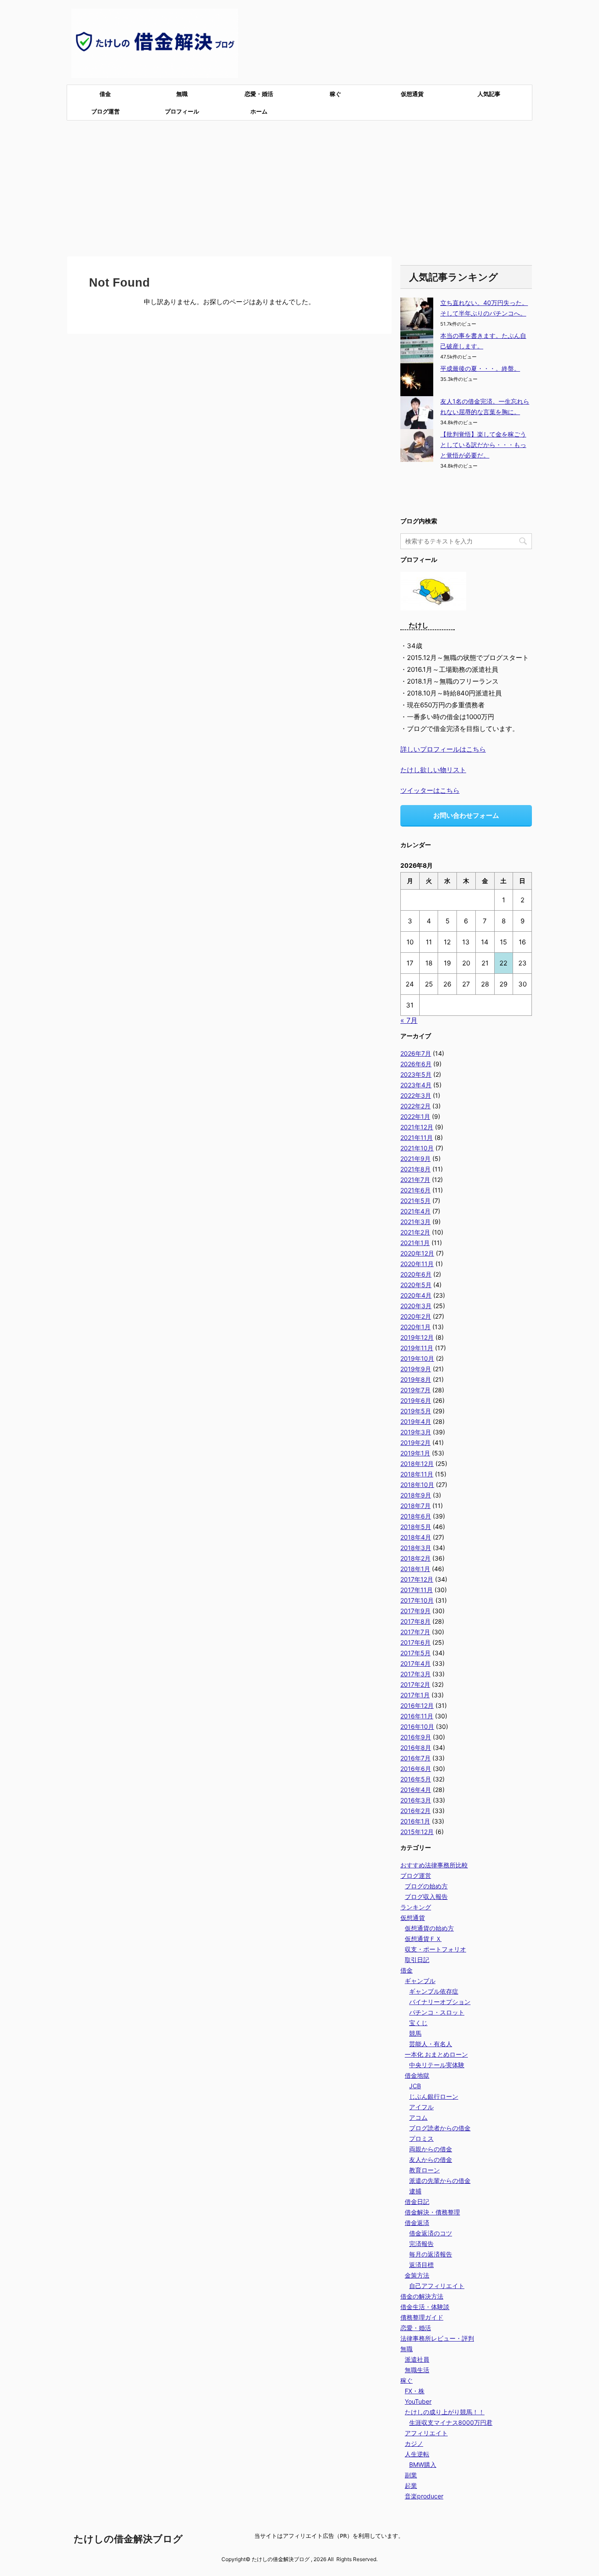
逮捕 (415, 2191)
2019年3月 (416, 1432)
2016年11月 (417, 1716)
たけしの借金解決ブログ (128, 2539)
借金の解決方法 (422, 2296)
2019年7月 (415, 1390)
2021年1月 (415, 1243)
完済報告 (421, 2244)
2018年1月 (415, 1569)
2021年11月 (417, 1137)
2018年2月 (415, 1558)
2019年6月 (416, 1400)
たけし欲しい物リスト (433, 770)
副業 (411, 2475)
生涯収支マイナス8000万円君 (451, 2422)
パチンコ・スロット (437, 2012)
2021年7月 (415, 1180)
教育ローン (424, 2170)
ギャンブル (420, 1981)
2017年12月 (417, 1579)
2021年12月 (417, 1127)
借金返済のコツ (431, 2233)
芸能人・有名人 (431, 2044)
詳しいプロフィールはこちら (443, 749)
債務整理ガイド (422, 2317)
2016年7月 (415, 1758)
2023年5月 (416, 1074)
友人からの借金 (431, 2159)
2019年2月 (415, 1442)
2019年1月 (415, 1453)
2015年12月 (417, 1832)
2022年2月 (415, 1106)
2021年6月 (415, 1190)
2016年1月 (415, 1821)
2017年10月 (417, 1600)
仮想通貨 (412, 94)
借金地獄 (417, 2075)
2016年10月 (417, 1726)
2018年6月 (416, 1516)
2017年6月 (415, 1642)
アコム (418, 2117)
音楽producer (424, 2496)
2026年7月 (416, 1053)
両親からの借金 (431, 2149)
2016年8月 (416, 1747)
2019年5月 (416, 1411)
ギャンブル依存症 (434, 1991)
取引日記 (417, 1960)
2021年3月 (415, 1222)
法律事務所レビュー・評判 (437, 2338)
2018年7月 (415, 1506)
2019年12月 (417, 1337)
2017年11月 (417, 1590)
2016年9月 (416, 1737)
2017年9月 (415, 1611)
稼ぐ (335, 94)
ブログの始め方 (426, 1886)
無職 (182, 94)
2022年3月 (416, 1095)
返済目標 (421, 2265)
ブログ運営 (105, 111)
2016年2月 (415, 1811)
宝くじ (418, 2023)
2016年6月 (416, 1769)
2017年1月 (415, 1695)
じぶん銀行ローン (434, 2096)
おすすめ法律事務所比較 (434, 1865)
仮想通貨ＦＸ (423, 1939)
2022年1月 (415, 1116)
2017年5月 (415, 1653)
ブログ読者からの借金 (440, 2128)
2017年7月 (415, 1632)
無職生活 (417, 2370)
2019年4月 (416, 1421)
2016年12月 (417, 1705)
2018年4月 (416, 1537)
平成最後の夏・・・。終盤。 (480, 368)
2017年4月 (415, 1663)
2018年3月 (416, 1548)
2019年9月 (416, 1369)
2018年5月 (416, 1527)
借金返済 (417, 2223)
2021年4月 (415, 1211)
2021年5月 (415, 1201)
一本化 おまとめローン (436, 2054)
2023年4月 (416, 1085)
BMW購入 (423, 2464)
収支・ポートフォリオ (435, 1949)
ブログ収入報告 (426, 1897)
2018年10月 (417, 1485)
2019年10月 (417, 1358)
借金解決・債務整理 (432, 2212)
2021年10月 (417, 1148)
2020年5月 (416, 1285)
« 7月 (409, 1020)
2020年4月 (416, 1295)
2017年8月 (415, 1621)
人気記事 (489, 94)
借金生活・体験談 (425, 2307)
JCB (415, 2086)
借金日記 (417, 2202)
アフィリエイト (426, 2433)
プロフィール (182, 111)
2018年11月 (417, 1474)
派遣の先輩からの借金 (440, 2180)
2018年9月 (416, 1495)
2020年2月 (416, 1316)
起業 (411, 2486)
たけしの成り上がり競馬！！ (445, 2412)
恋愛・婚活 (259, 94)
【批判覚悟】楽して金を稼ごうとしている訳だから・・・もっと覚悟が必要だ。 (483, 445)
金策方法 (417, 2275)
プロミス (421, 2138)
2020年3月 (416, 1306)
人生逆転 (417, 2454)
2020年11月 (417, 1264)
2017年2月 (415, 1684)
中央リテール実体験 (437, 2065)
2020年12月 (417, 1253)
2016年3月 (416, 1800)
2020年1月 (415, 1327)
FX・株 (415, 2391)
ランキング (416, 1907)
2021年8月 (415, 1169)
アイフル (421, 2107)
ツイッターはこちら (430, 790)
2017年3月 (415, 1674)
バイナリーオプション (440, 2002)
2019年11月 (417, 1348)
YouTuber (418, 2401)
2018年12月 (417, 1464)
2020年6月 (416, 1274)
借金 (105, 94)
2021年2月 (415, 1232)
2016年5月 (416, 1779)
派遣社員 (417, 2359)
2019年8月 (416, 1379)
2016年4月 (416, 1790)
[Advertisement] (299, 186)
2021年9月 (415, 1158)
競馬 (415, 2033)
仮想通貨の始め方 (429, 1928)
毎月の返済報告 (431, 2254)
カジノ (414, 2443)
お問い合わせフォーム (466, 815)
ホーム (259, 111)
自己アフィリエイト (437, 2286)
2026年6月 (416, 1064)
